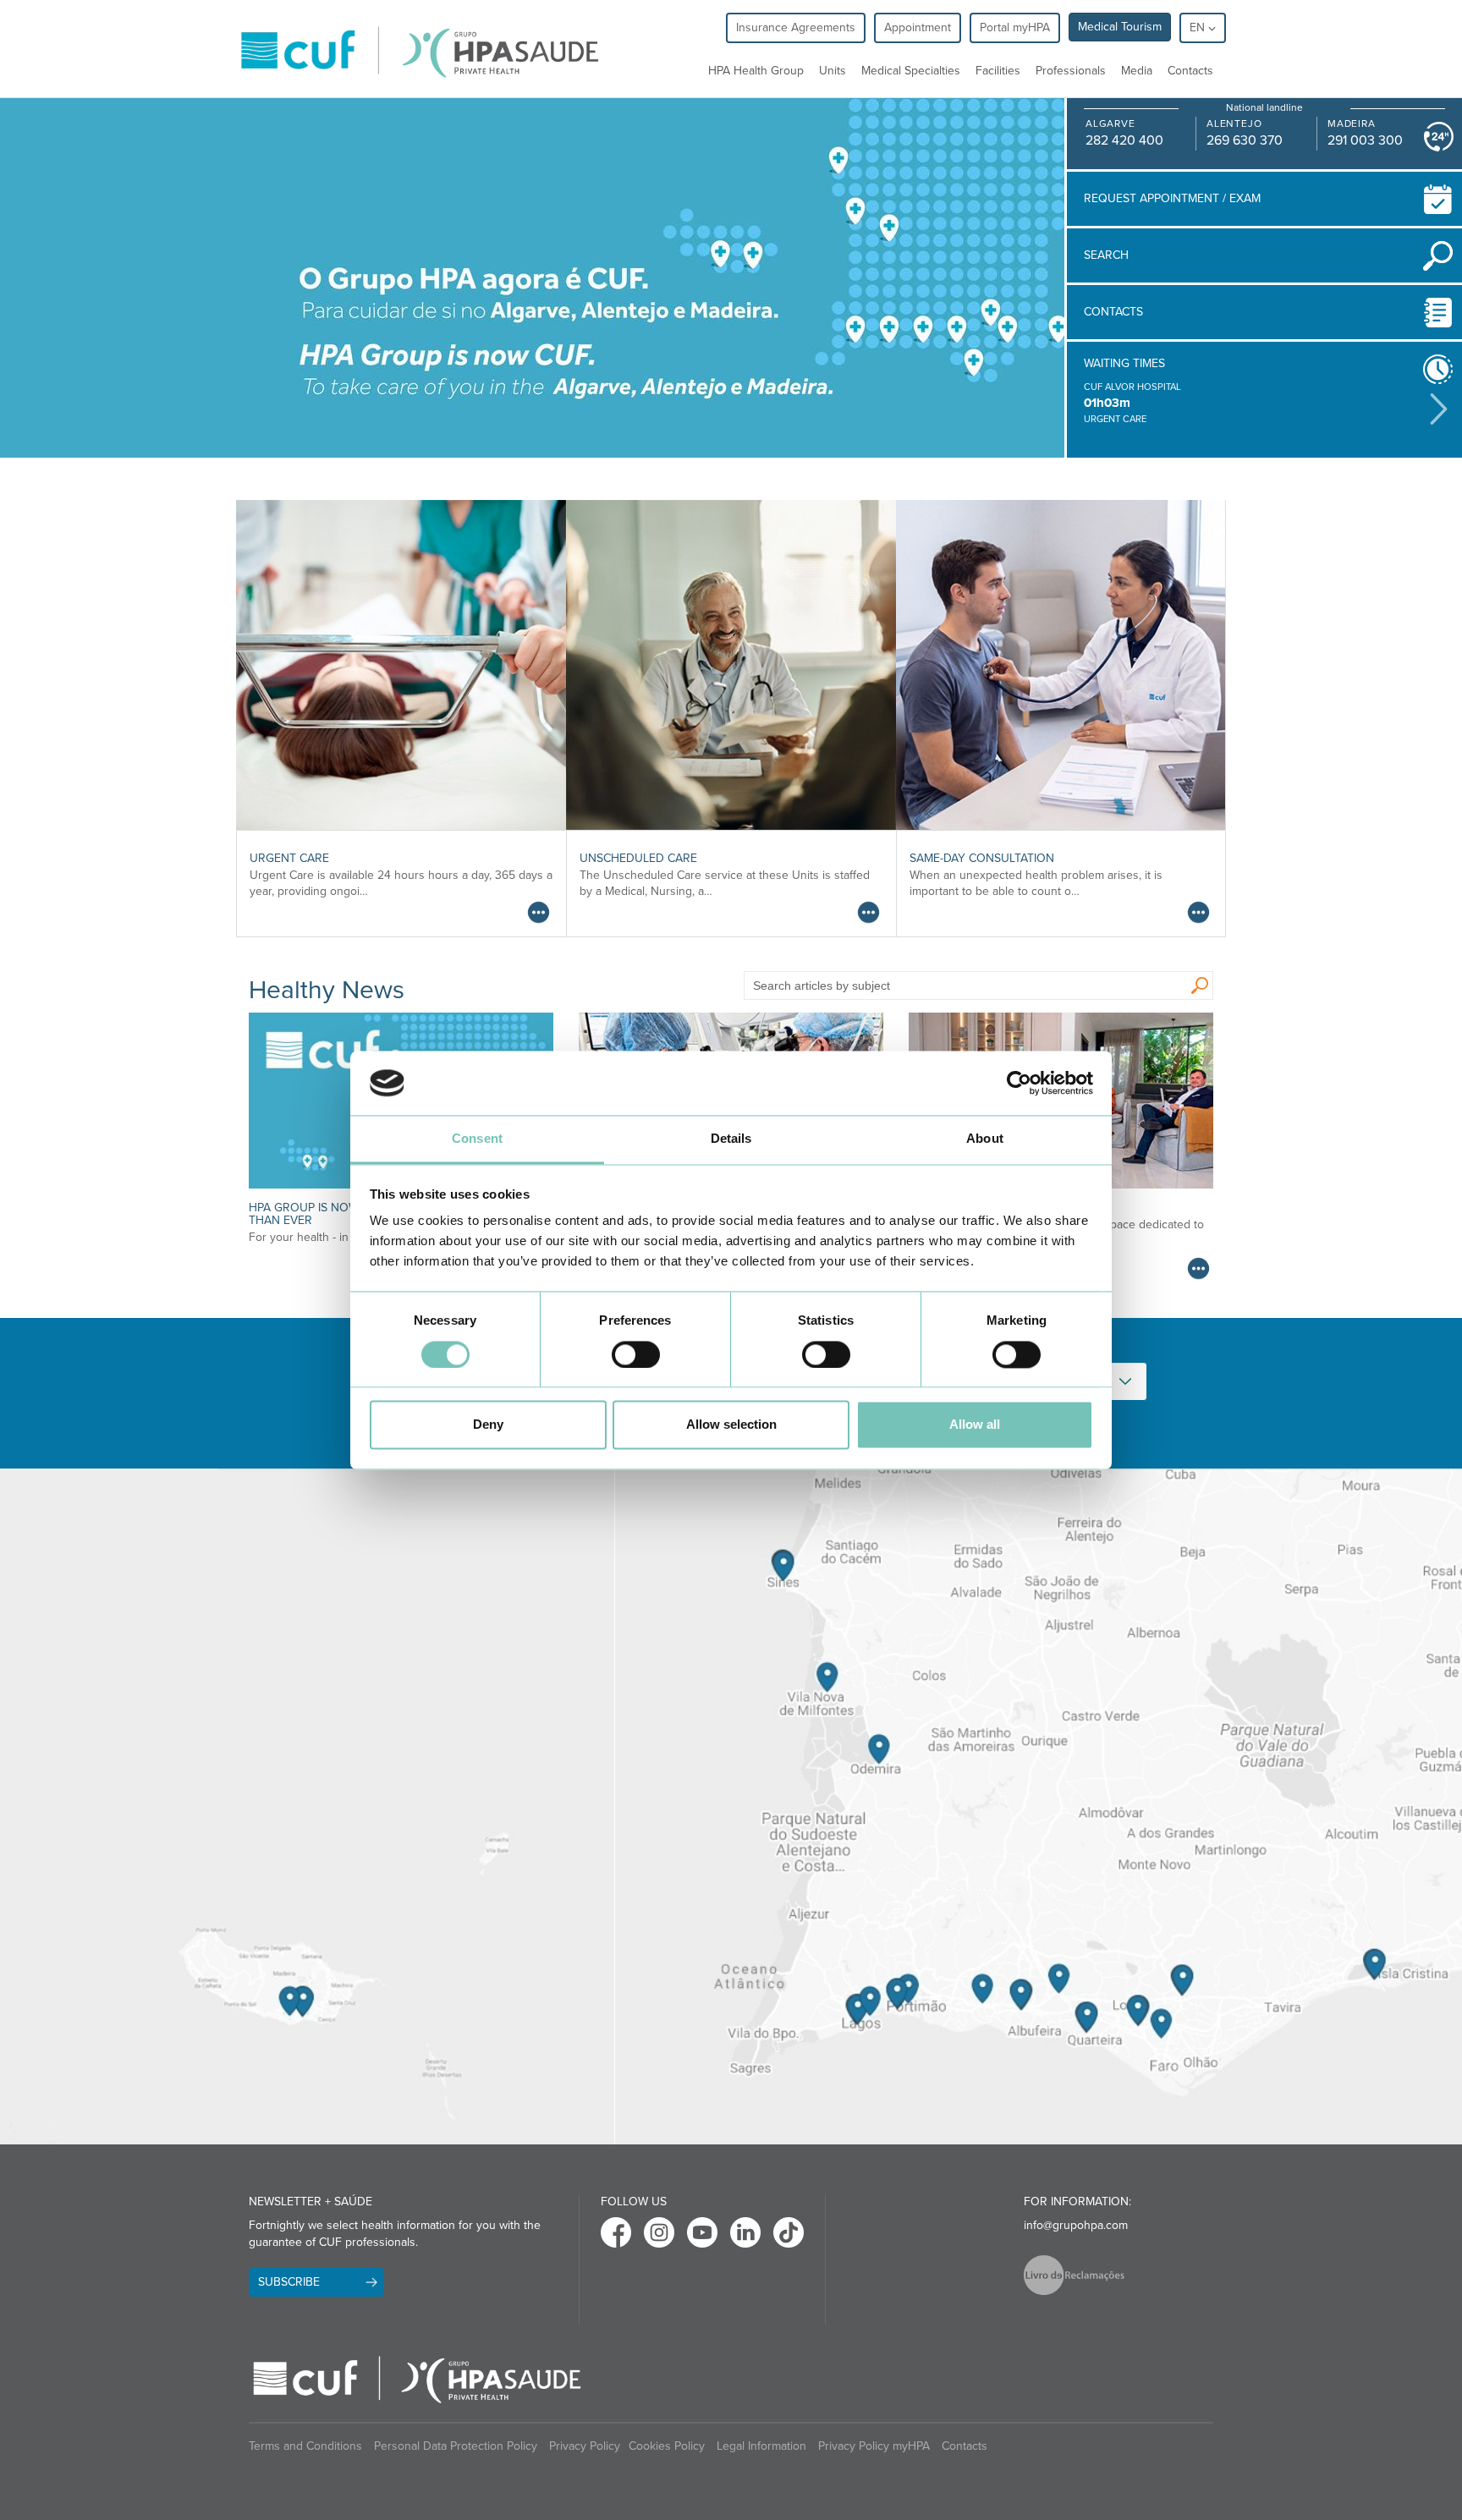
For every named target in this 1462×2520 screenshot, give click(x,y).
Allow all (975, 1425)
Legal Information (761, 2446)
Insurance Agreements (796, 27)
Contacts (1190, 71)
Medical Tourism (1120, 27)
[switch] (636, 1354)
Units (833, 71)
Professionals (1071, 71)
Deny (488, 1425)
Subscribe (289, 2282)
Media (1137, 71)
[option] (1253, 404)
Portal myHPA (1015, 27)
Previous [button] (1071, 409)
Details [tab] (731, 1139)
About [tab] (985, 1139)
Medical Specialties (911, 71)
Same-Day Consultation (982, 858)
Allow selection (731, 1425)
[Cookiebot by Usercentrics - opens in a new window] (1019, 1083)
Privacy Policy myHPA (874, 2446)
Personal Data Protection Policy (456, 2446)
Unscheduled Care (638, 858)
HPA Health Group (756, 71)
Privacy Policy (585, 2446)
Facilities (998, 71)
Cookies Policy (667, 2446)
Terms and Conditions (305, 2446)
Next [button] (1439, 409)
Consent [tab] (477, 1139)
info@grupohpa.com (1076, 2225)
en (1199, 27)
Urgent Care (289, 858)
